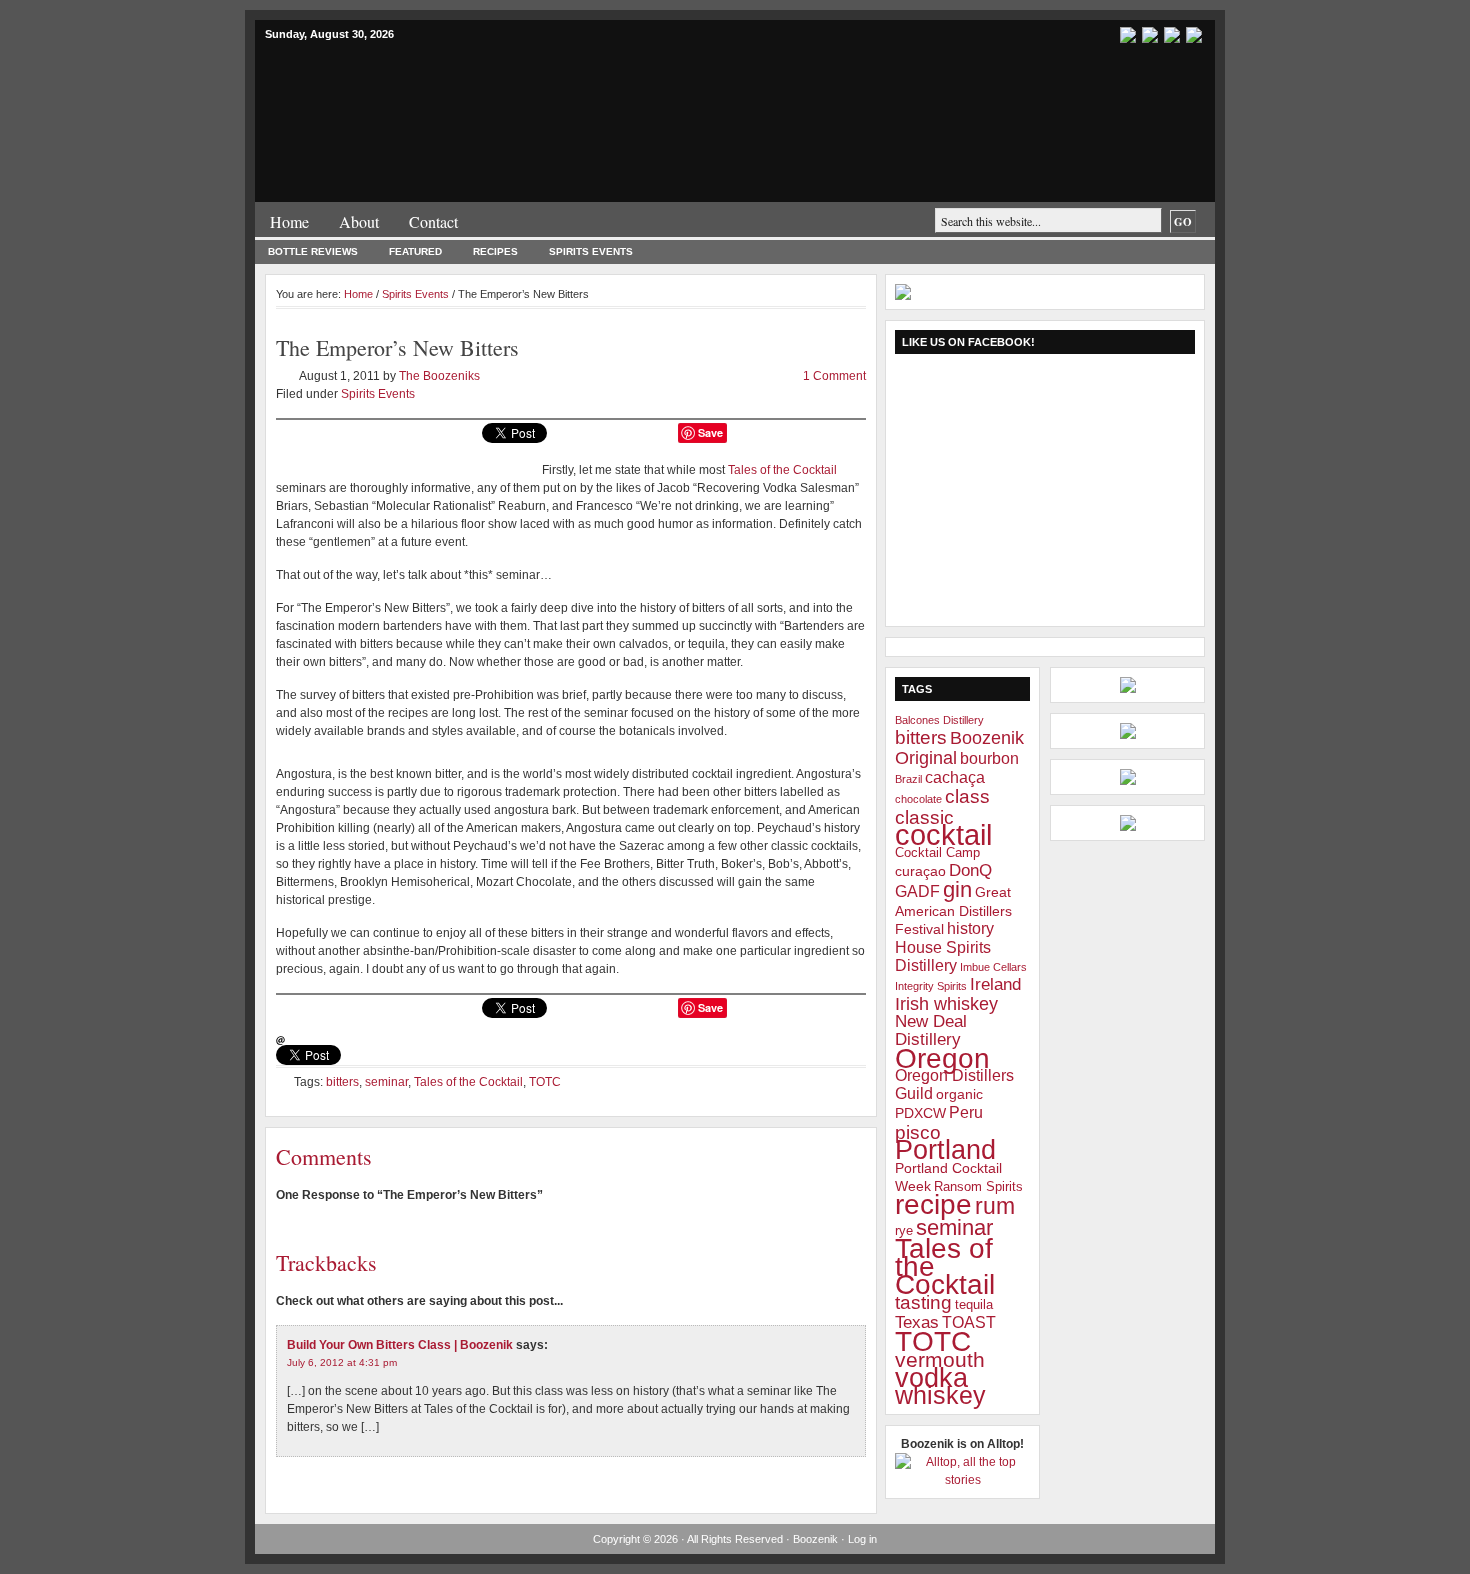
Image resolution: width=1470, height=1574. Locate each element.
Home (289, 221)
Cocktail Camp (937, 853)
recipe (933, 1204)
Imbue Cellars (993, 967)
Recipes (495, 251)
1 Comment (834, 376)
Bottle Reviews (313, 251)
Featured (415, 251)
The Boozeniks (439, 376)
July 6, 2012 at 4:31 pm (342, 1362)
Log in (862, 1539)
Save (710, 432)
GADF (917, 891)
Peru (966, 1112)
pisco (918, 1132)
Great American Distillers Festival (953, 910)
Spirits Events (591, 251)
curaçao (920, 871)
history (970, 928)
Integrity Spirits (931, 986)
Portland (945, 1150)
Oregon (942, 1058)
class (967, 796)
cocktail (943, 834)
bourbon (989, 758)
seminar (386, 1082)
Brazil (908, 779)
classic (924, 817)
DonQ (970, 870)
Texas (917, 1322)
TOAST (969, 1322)
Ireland (995, 984)
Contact (433, 221)
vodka (931, 1378)
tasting (923, 1302)
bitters (342, 1082)
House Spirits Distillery (943, 956)
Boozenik (495, 89)
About (359, 221)
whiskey (940, 1395)
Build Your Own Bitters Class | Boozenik (400, 1345)
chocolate (918, 799)
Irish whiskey (946, 1004)
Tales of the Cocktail (782, 470)
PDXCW (920, 1113)
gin (957, 889)
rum (995, 1206)
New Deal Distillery (931, 1030)
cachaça (955, 777)
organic (959, 1094)
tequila (974, 1305)
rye (904, 1231)
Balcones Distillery (939, 720)
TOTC (545, 1082)
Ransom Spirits (978, 1187)
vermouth (940, 1359)
